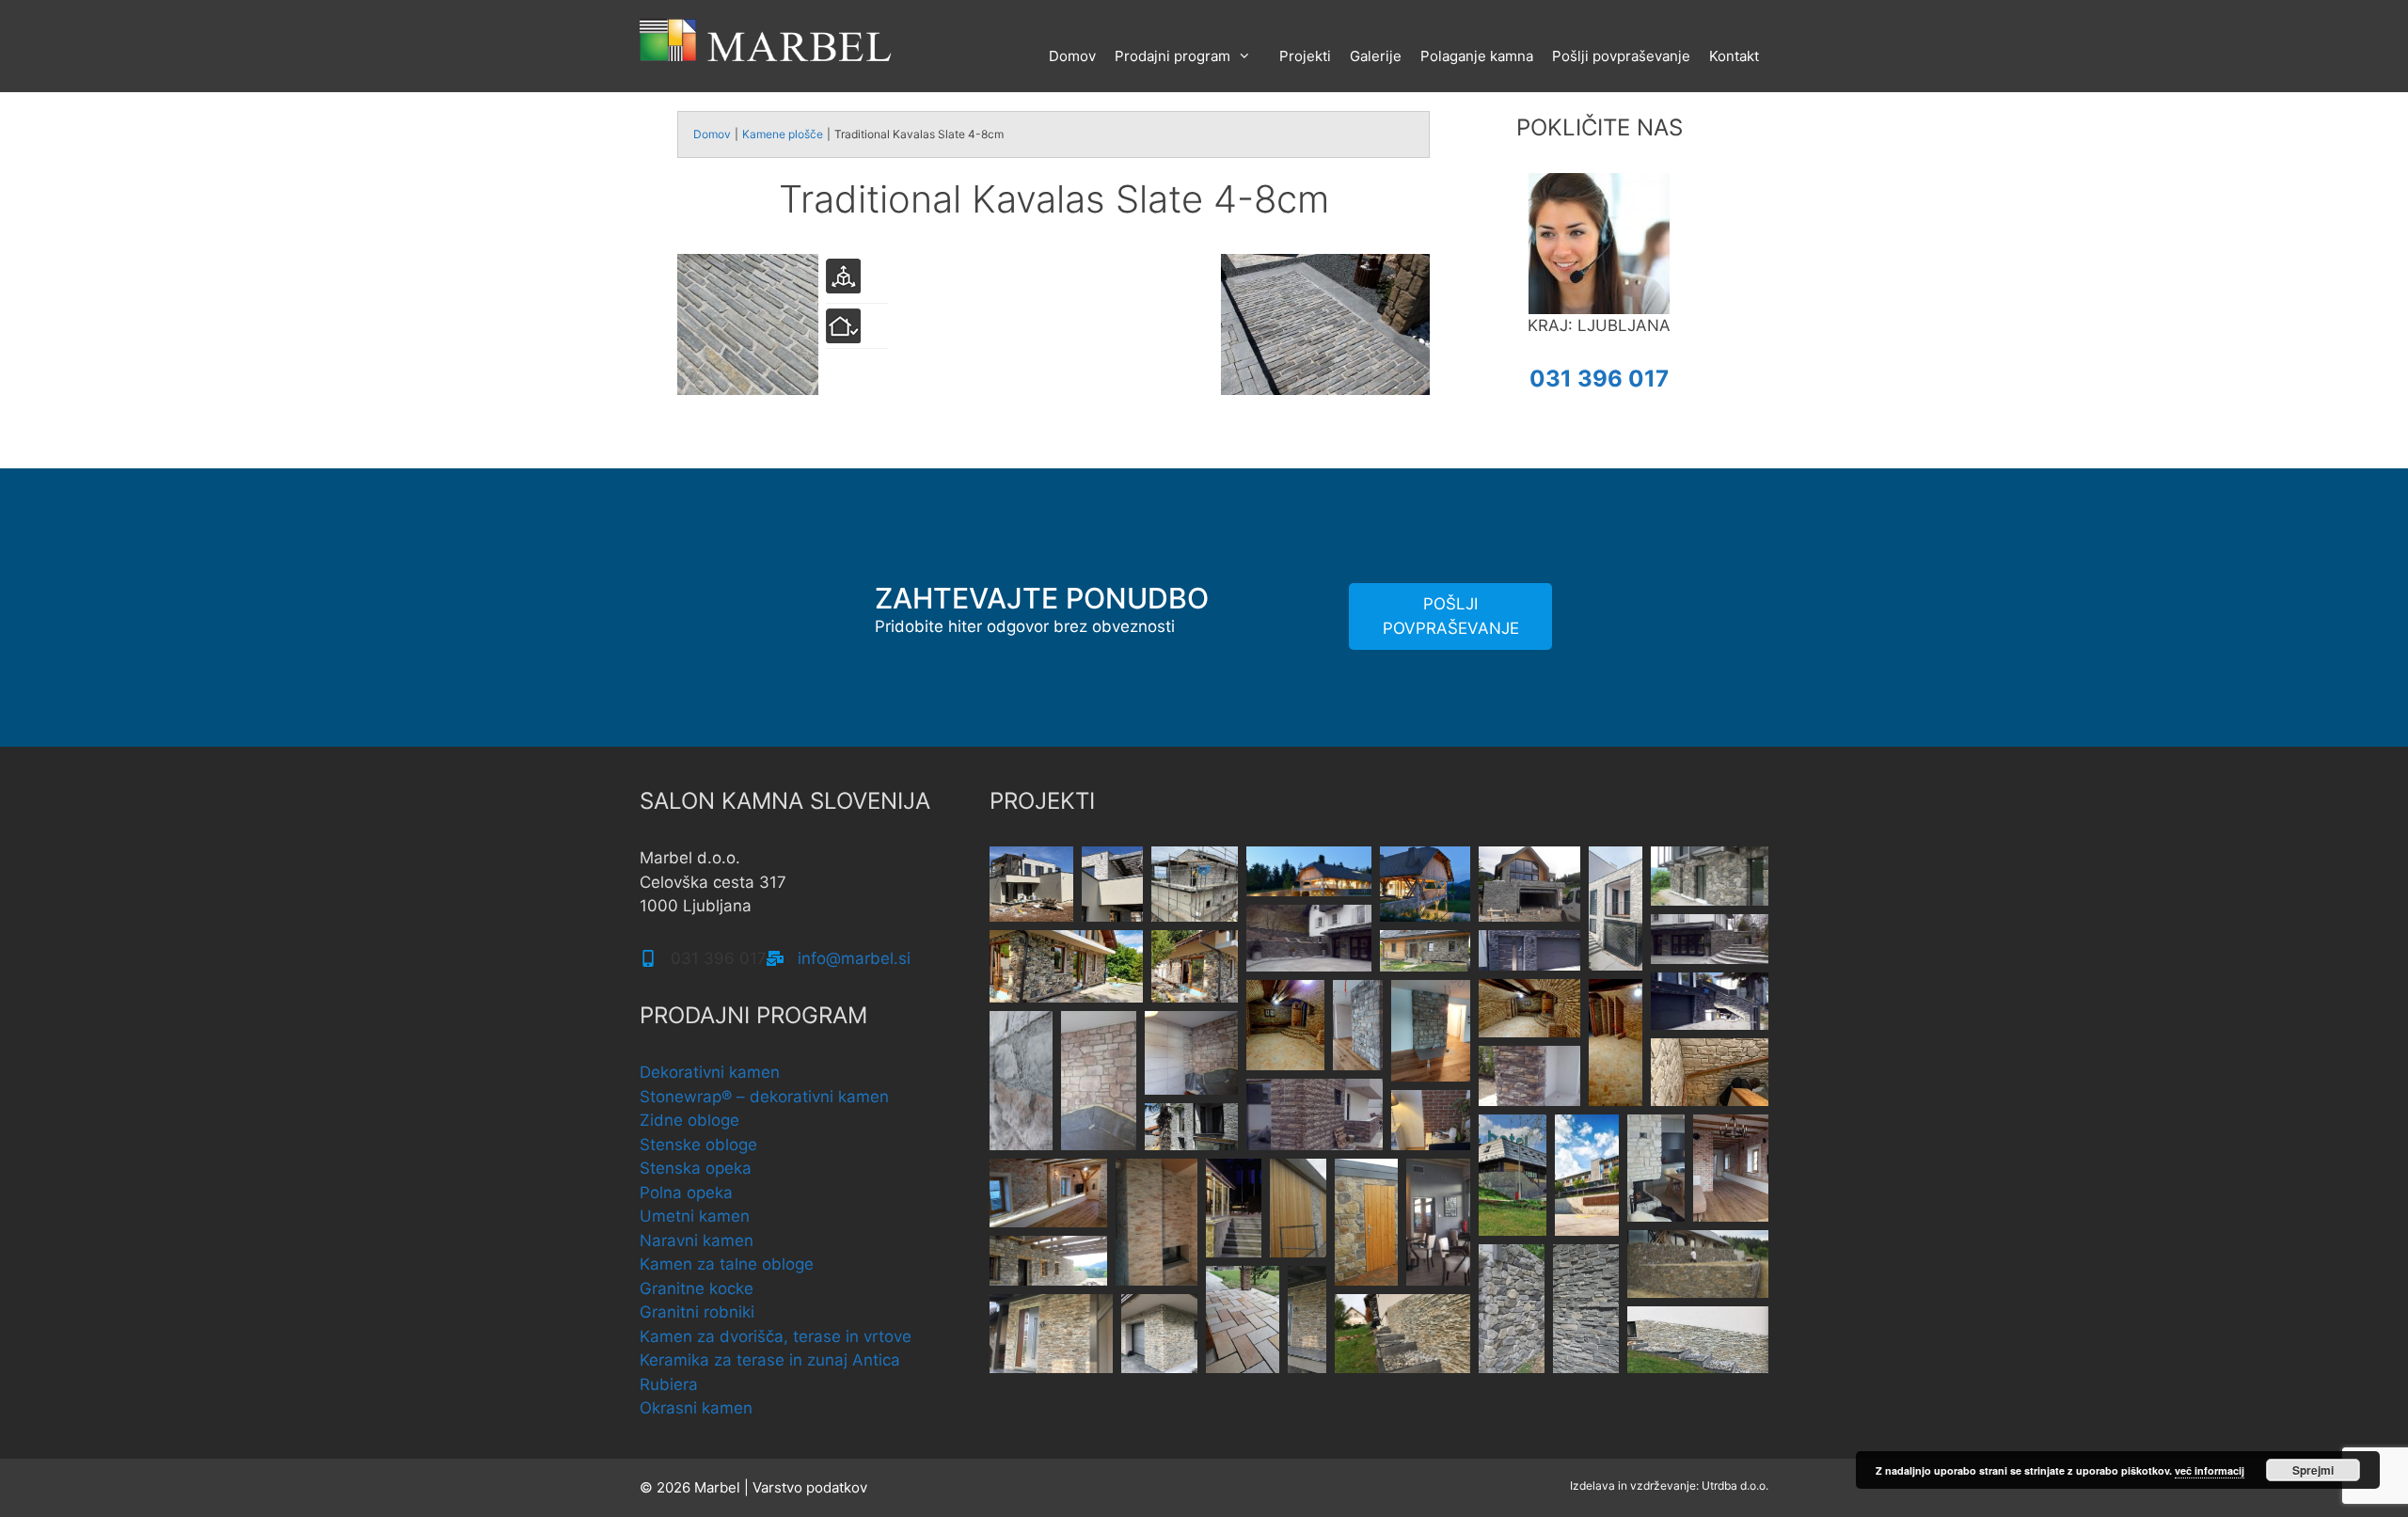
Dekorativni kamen (710, 1072)
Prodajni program (1172, 56)
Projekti (1305, 56)
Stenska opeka (696, 1168)
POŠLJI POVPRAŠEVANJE (1451, 616)
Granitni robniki (697, 1312)
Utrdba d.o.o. (1735, 1485)
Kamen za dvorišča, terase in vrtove (776, 1336)
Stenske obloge (698, 1145)
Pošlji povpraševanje (1621, 56)
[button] (1031, 884)
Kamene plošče (783, 134)
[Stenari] (748, 389)
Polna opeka (686, 1193)
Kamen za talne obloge (727, 1264)
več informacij (2210, 1470)
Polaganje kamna (1477, 56)
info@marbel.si (854, 958)
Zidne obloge (689, 1120)
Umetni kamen (695, 1216)
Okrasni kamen (696, 1408)
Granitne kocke (697, 1288)
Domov (1072, 56)
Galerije (1376, 56)
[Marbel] (767, 39)
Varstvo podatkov (810, 1487)
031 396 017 (1599, 379)
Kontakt (1734, 56)
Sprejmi (2313, 1470)
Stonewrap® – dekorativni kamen (764, 1097)
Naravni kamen (697, 1240)
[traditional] (1325, 389)
